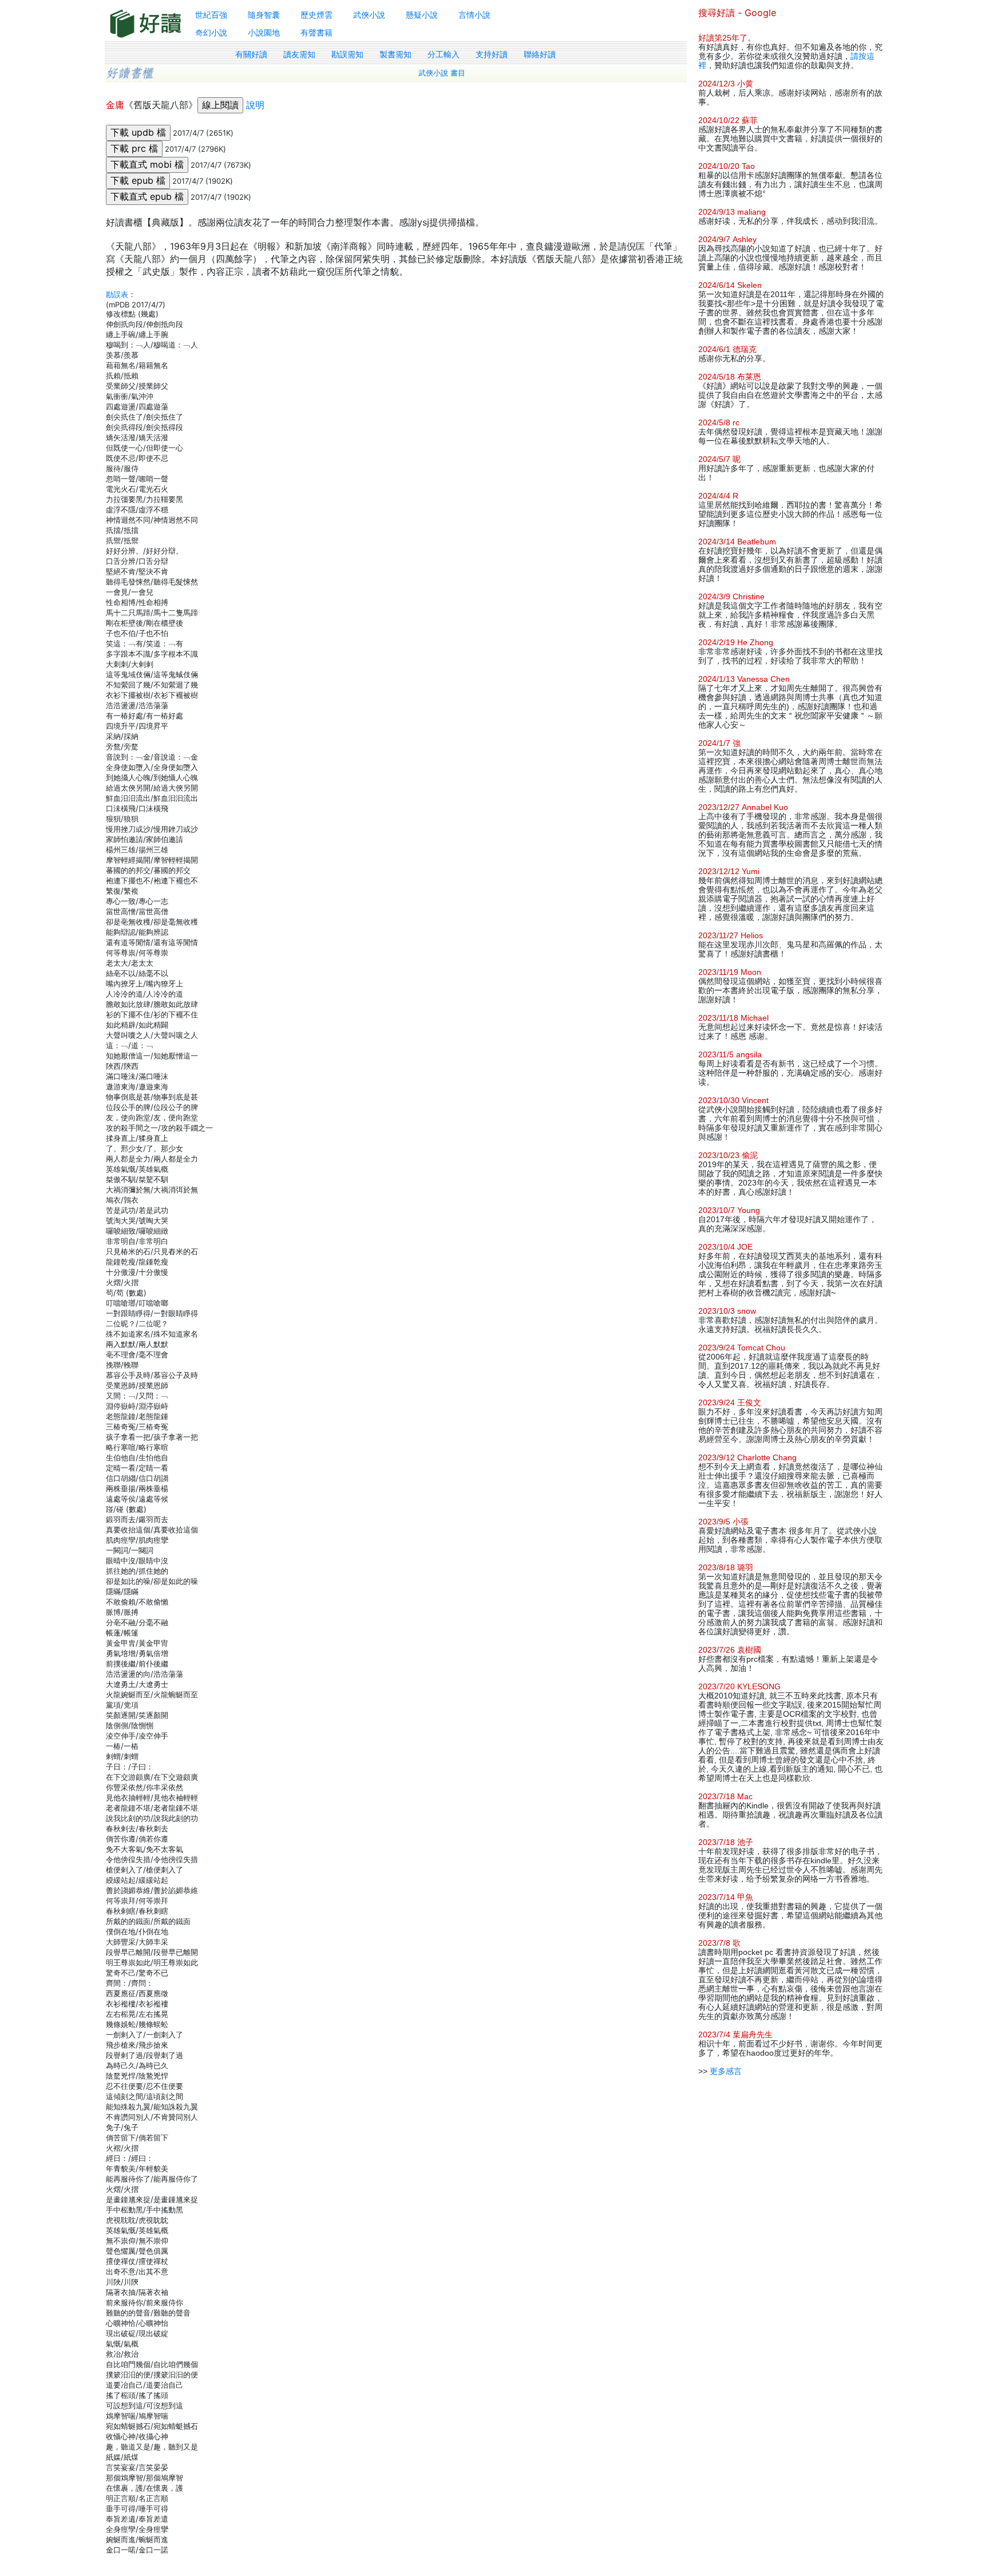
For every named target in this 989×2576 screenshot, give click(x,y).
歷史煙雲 (317, 15)
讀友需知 (299, 54)
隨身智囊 (264, 15)
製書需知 (395, 54)
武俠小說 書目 (442, 73)
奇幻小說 (211, 32)
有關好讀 (251, 54)
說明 (255, 105)
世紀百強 (211, 15)
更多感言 (726, 2071)
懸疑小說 (422, 15)
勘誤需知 (347, 54)
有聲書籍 (317, 32)
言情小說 (474, 15)
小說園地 (264, 32)
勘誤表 (117, 294)
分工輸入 (444, 54)
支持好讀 (492, 54)
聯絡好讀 (540, 54)
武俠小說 (369, 15)
